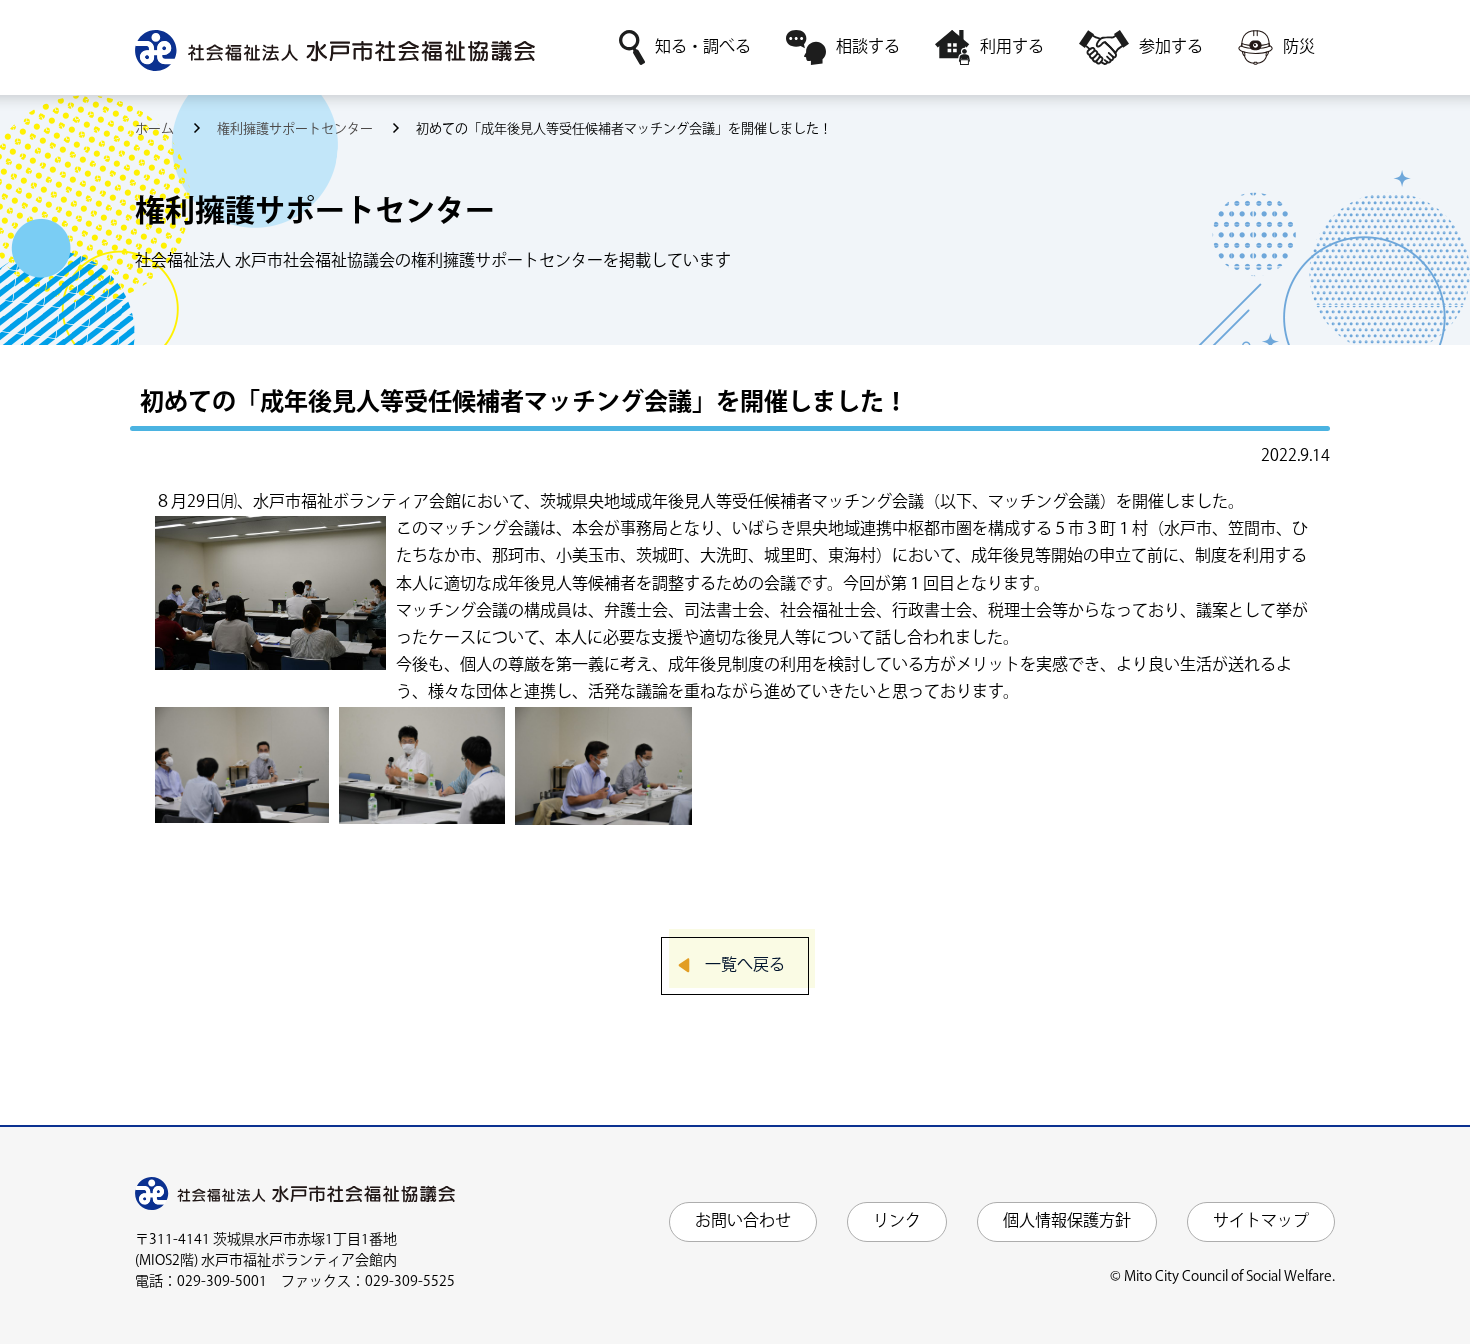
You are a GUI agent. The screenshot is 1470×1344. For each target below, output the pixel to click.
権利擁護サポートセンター (296, 129)
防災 (1299, 47)
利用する (1012, 47)
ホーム (156, 129)
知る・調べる (703, 47)
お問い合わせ (743, 1221)
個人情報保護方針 (1067, 1221)
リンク (897, 1221)
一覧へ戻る (745, 965)
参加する (1171, 47)
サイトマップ (1261, 1221)
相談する (868, 47)
